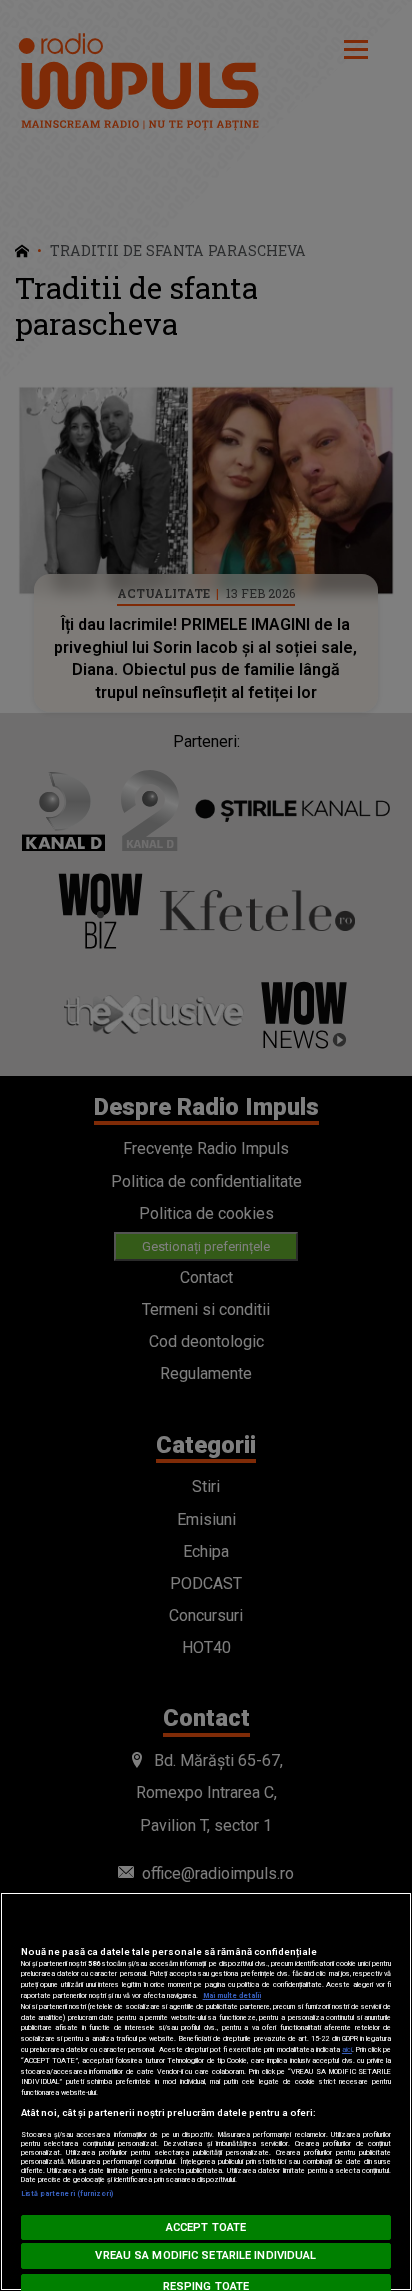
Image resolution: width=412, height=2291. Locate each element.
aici (347, 2049)
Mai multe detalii (232, 1995)
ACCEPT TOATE (206, 2227)
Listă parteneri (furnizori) (67, 2193)
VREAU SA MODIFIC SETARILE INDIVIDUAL (205, 2255)
